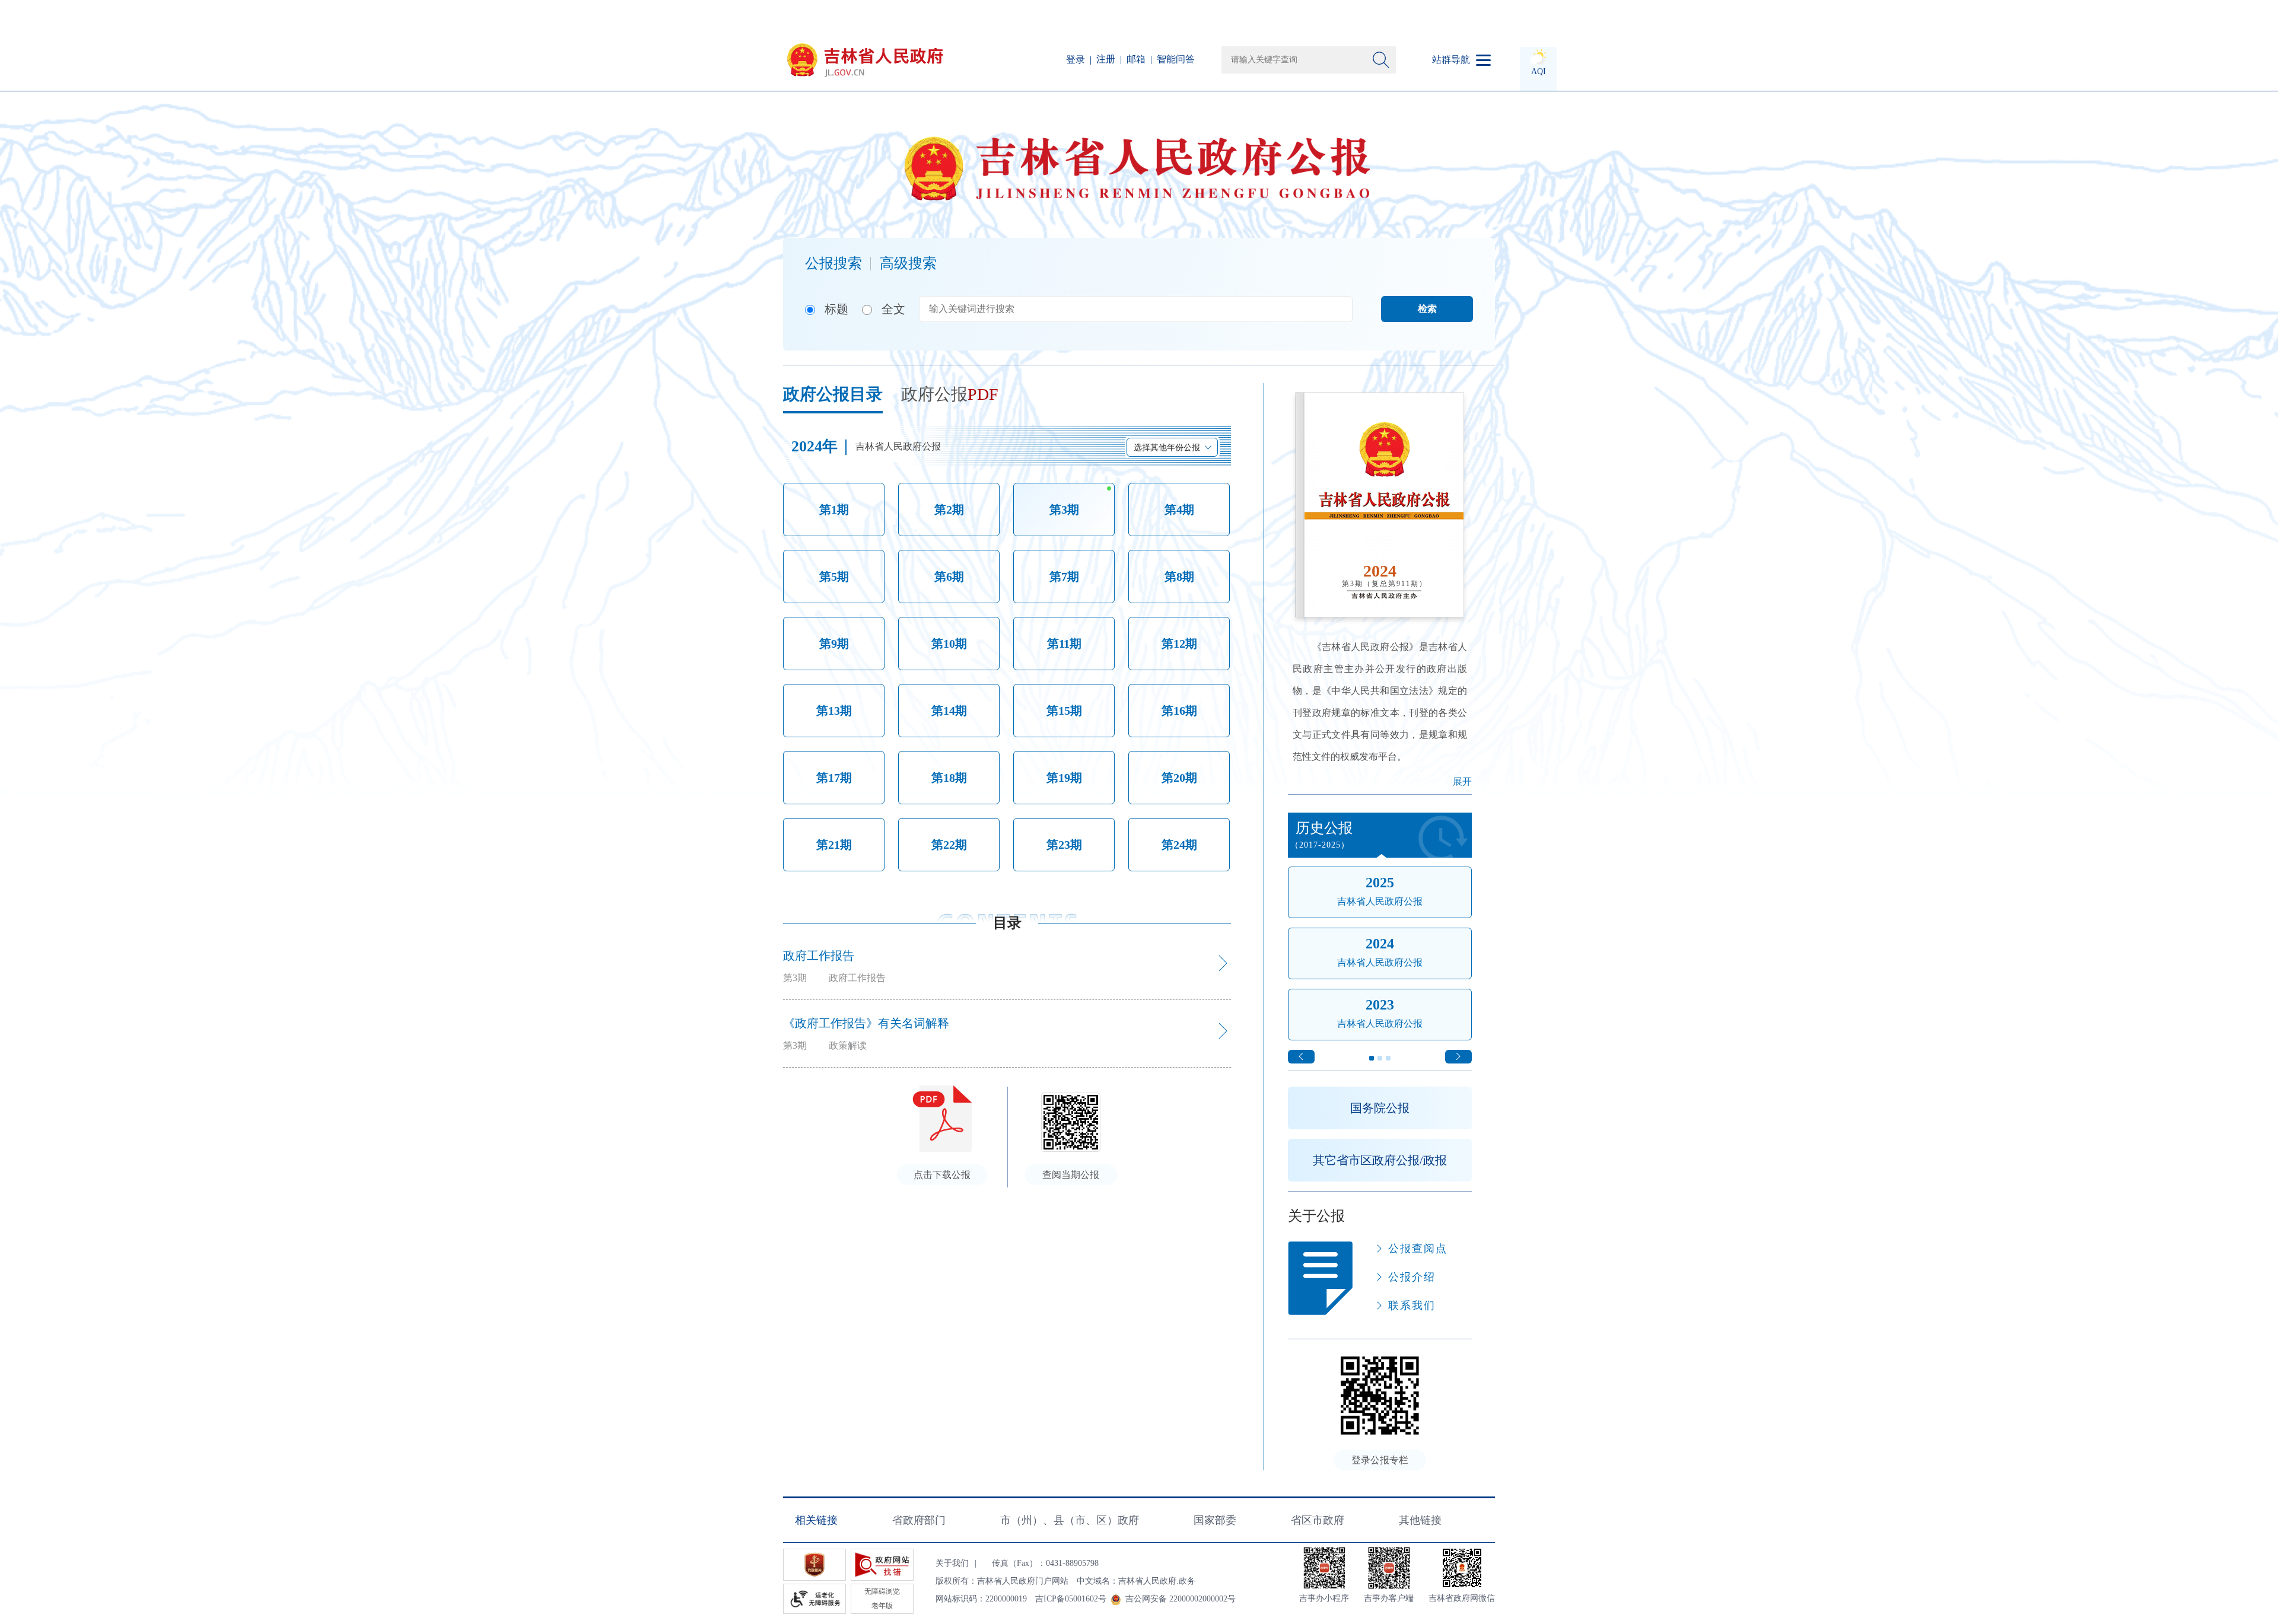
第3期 (1064, 510)
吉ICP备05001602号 (1071, 1599)
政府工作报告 (819, 956)
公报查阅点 (1418, 1249)
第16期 (1179, 711)
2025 (1380, 883)
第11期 (1064, 644)
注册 (1106, 59)
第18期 (949, 778)
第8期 (1179, 577)
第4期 (1179, 510)
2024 (1380, 944)
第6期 (949, 577)
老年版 (882, 1606)
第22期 (949, 845)
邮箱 (1136, 59)
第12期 (1179, 644)
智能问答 (1176, 59)
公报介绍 (1412, 1277)
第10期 (949, 644)
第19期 (1064, 778)
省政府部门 (919, 1520)
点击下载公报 (942, 1175)
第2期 (949, 510)
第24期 (1179, 845)
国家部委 (1215, 1520)
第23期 (1064, 845)
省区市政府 (1318, 1520)
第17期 (834, 778)
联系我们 (1412, 1305)
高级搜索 (908, 263)
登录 (1076, 60)
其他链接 (1420, 1520)
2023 (1380, 1005)
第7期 (1064, 577)
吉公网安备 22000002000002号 (1181, 1599)
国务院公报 (1380, 1108)
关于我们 (952, 1563)
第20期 (1179, 778)
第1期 (834, 510)
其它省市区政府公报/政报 (1380, 1160)
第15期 (1064, 711)
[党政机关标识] (815, 1565)
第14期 (949, 711)
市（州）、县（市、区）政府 (1070, 1520)
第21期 (834, 845)
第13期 (834, 711)
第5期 (834, 577)
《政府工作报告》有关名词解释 (866, 1023)
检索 (1427, 309)
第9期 (834, 644)
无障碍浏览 (882, 1591)
